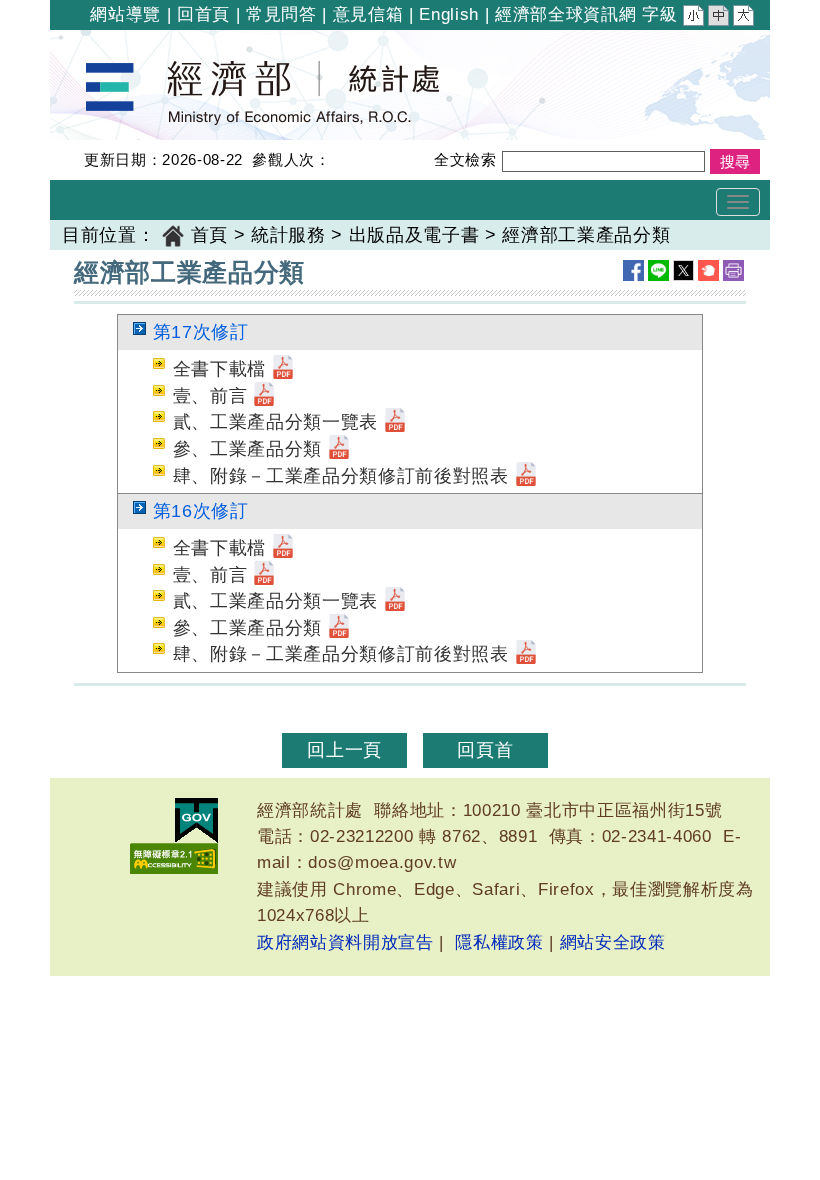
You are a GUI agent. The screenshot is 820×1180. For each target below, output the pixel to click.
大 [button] (745, 18)
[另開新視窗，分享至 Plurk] (708, 270)
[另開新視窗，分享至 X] (683, 270)
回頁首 (485, 750)
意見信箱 (368, 14)
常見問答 (281, 14)
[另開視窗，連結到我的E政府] (196, 820)
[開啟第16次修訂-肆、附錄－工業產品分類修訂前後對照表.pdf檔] (526, 654)
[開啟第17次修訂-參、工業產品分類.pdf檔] (339, 449)
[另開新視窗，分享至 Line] (658, 270)
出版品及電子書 (414, 235)
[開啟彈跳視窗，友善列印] (733, 270)
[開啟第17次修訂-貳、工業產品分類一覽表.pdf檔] (395, 422)
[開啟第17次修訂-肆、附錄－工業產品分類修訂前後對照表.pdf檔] (526, 476)
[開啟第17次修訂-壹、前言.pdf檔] (264, 396)
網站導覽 (125, 14)
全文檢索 (465, 159)
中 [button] (720, 18)
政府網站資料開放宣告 (345, 942)
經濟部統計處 (118, 43)
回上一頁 (344, 750)
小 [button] (695, 18)
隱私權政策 (499, 942)
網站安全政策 (613, 942)
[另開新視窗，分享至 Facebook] (633, 270)
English (449, 14)
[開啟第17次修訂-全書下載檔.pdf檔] (283, 369)
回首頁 (203, 14)
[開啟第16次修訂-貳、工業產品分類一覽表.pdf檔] (395, 601)
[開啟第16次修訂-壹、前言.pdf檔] (264, 575)
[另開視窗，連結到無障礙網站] (174, 858)
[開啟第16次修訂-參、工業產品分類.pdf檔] (339, 628)
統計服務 (288, 235)
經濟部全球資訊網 (565, 14)
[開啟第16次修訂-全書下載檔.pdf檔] (283, 548)
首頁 (209, 235)
